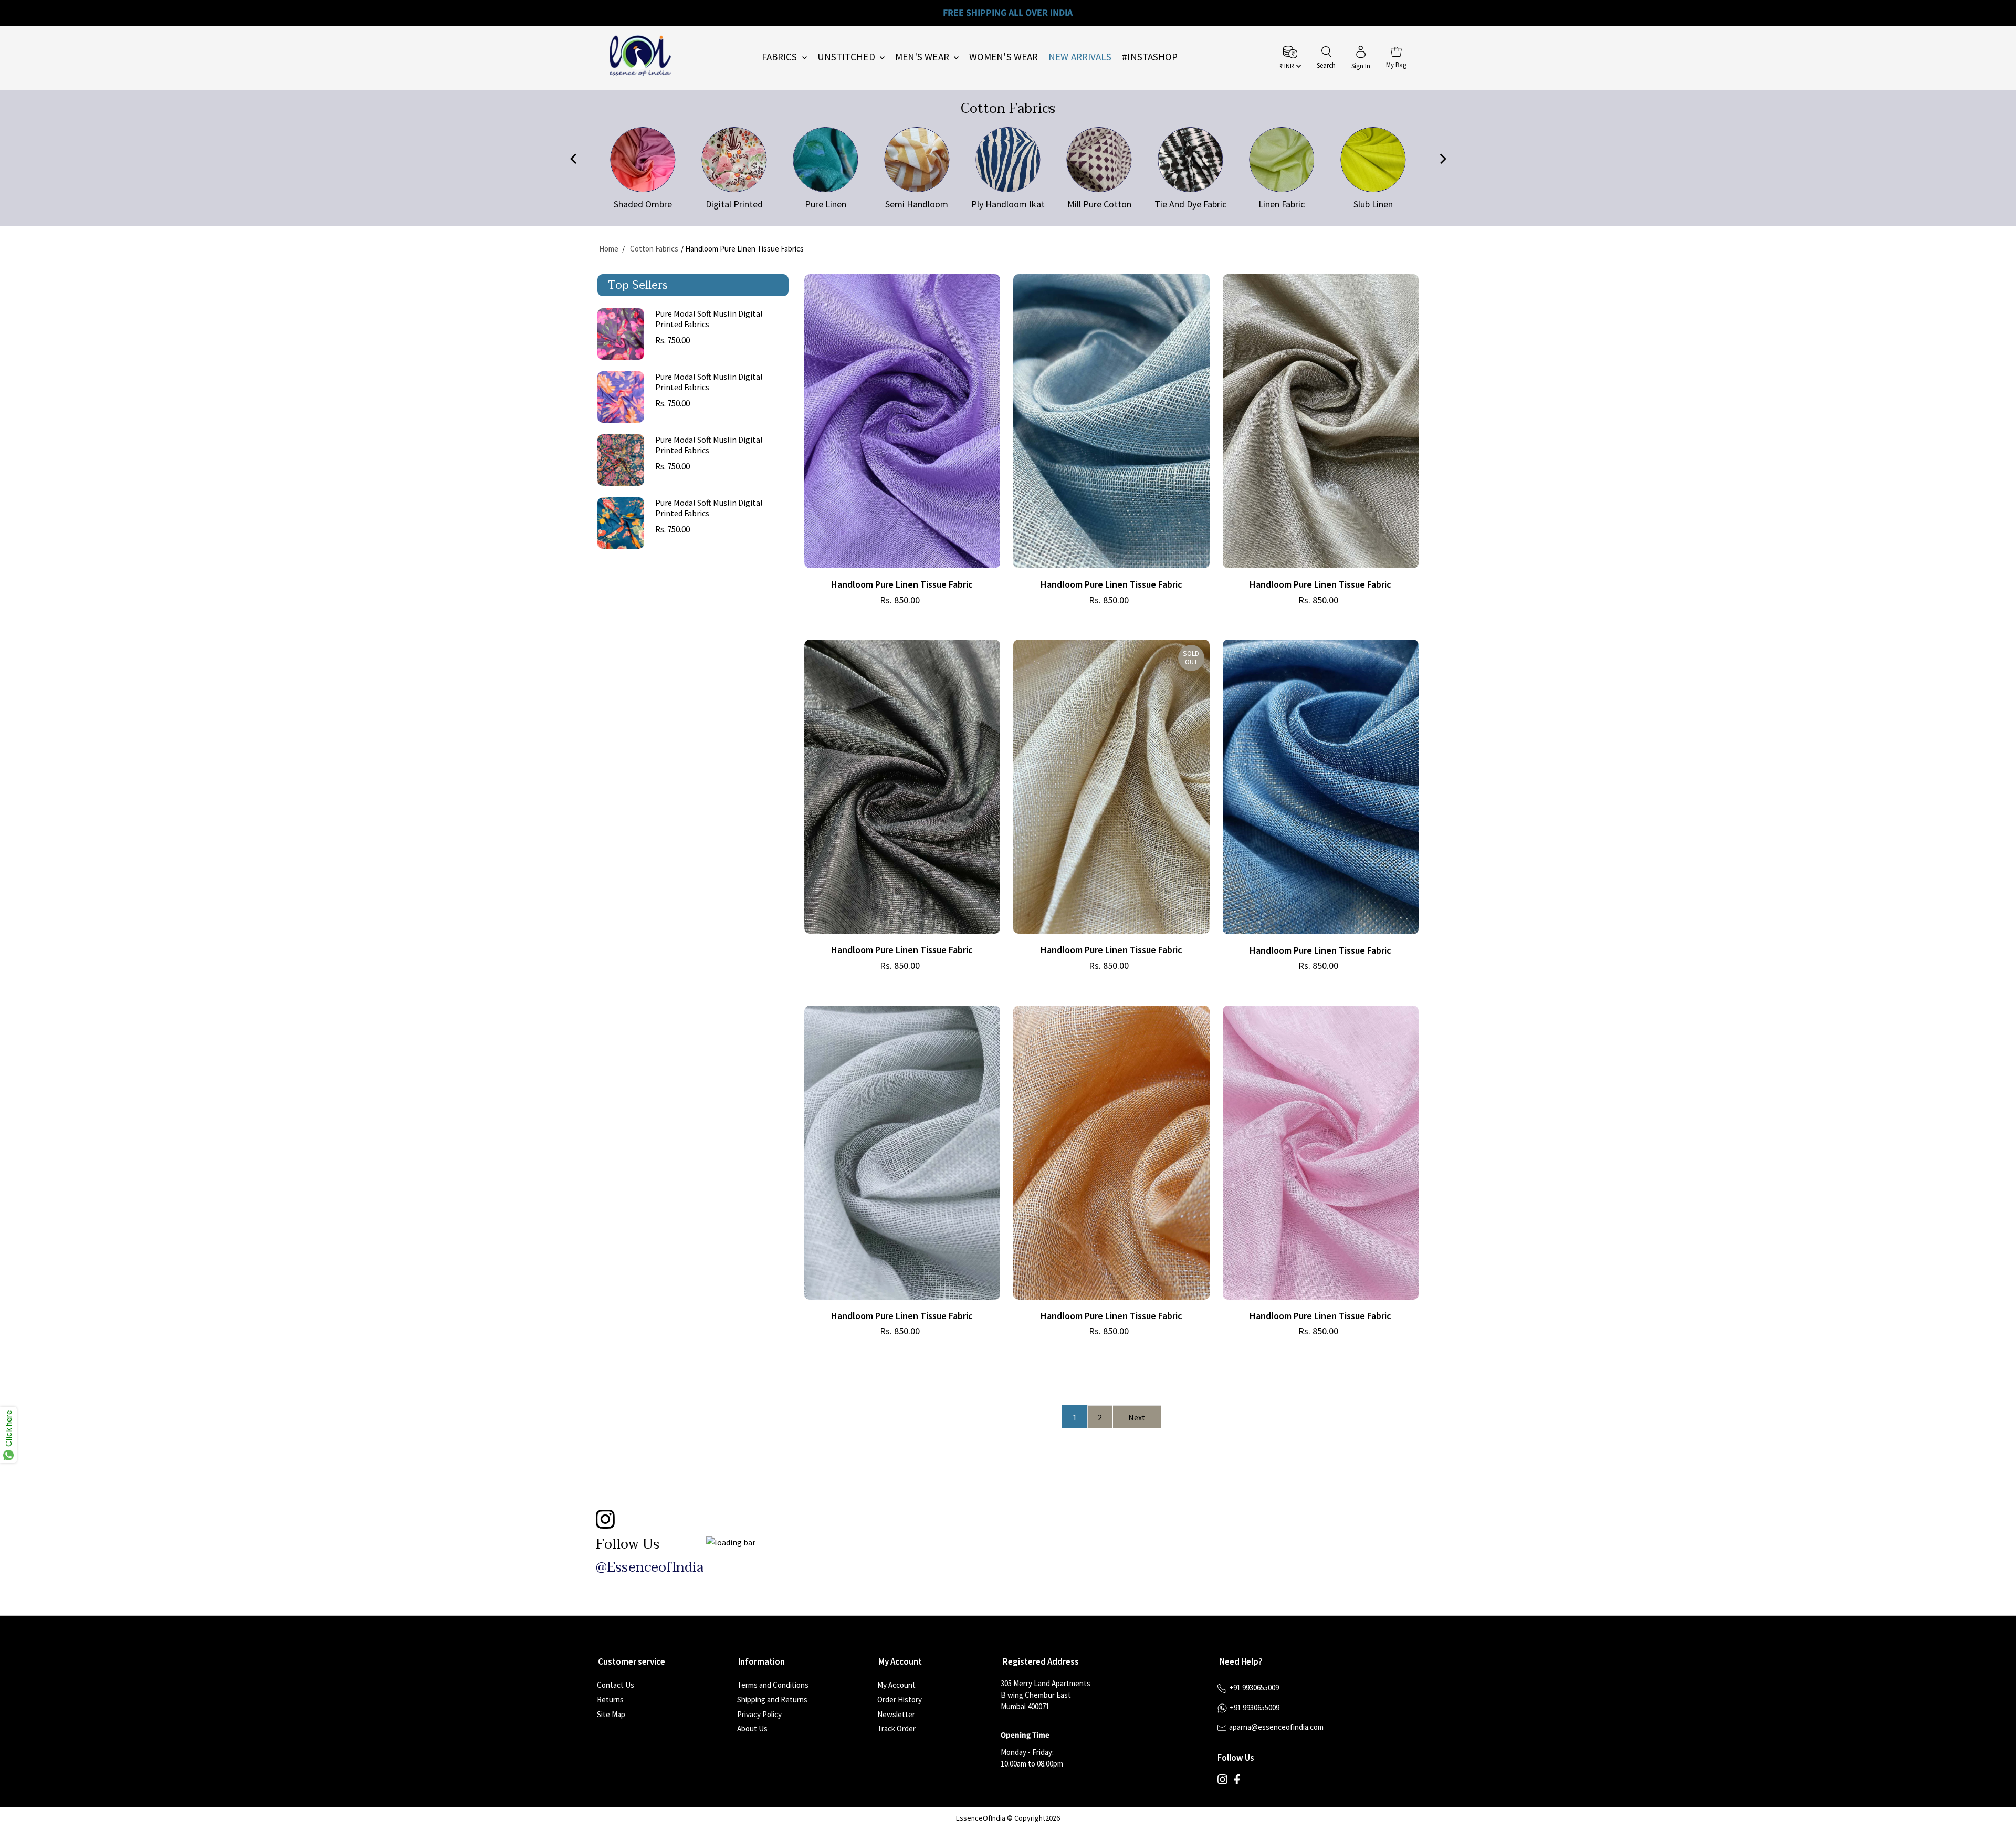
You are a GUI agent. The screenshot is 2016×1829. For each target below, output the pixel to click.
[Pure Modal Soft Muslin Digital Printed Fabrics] (621, 334)
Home (609, 249)
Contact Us (616, 1685)
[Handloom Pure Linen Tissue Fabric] (902, 421)
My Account (896, 1685)
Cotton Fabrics (654, 249)
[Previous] (574, 160)
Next (1137, 1417)
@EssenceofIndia (650, 1567)
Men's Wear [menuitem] (923, 57)
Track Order (896, 1728)
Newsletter (896, 1714)
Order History (900, 1700)
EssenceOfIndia (981, 1818)
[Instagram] (1222, 1782)
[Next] (1442, 160)
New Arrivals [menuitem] (1080, 57)
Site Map (611, 1714)
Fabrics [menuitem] (781, 57)
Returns (610, 1700)
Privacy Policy (759, 1714)
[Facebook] (1237, 1782)
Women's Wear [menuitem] (1004, 57)
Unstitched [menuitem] (847, 57)
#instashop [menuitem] (1150, 57)
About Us (752, 1728)
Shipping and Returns (772, 1700)
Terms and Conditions (773, 1685)
